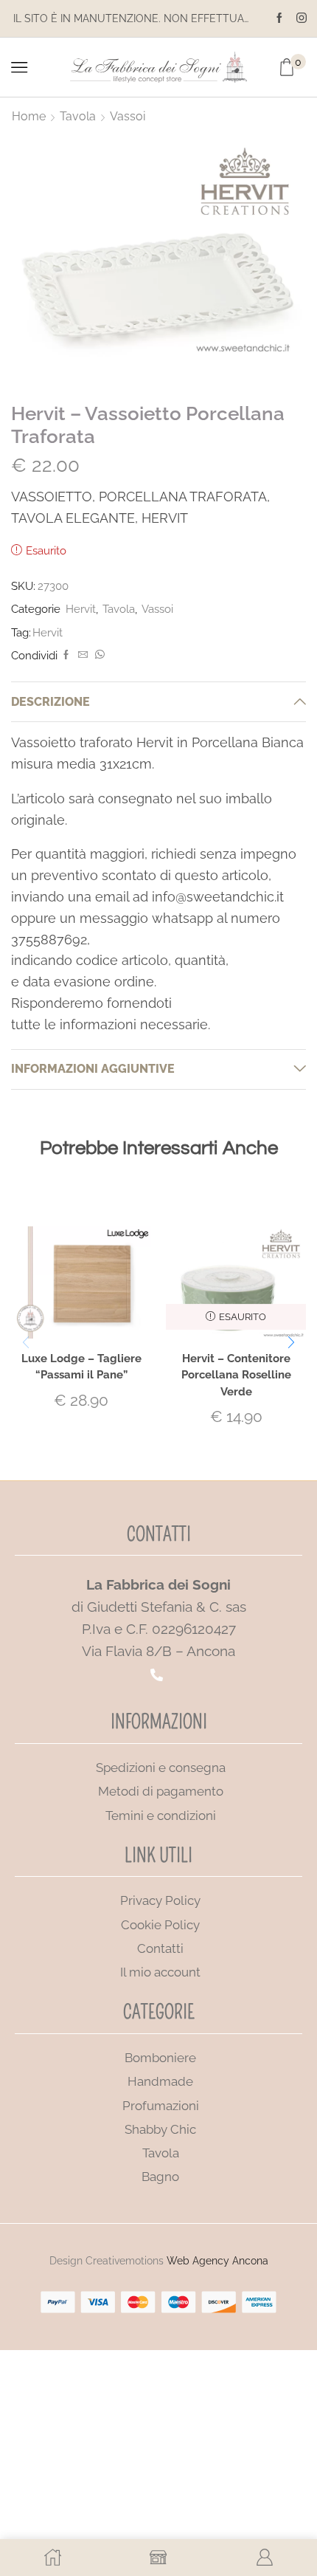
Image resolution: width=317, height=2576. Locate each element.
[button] (291, 1343)
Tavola (78, 116)
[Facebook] (279, 18)
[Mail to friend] (83, 655)
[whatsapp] (98, 655)
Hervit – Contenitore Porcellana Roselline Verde (236, 1374)
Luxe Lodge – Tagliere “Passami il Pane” (81, 1366)
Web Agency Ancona (217, 2261)
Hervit (81, 609)
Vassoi (128, 116)
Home (29, 116)
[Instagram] (302, 18)
